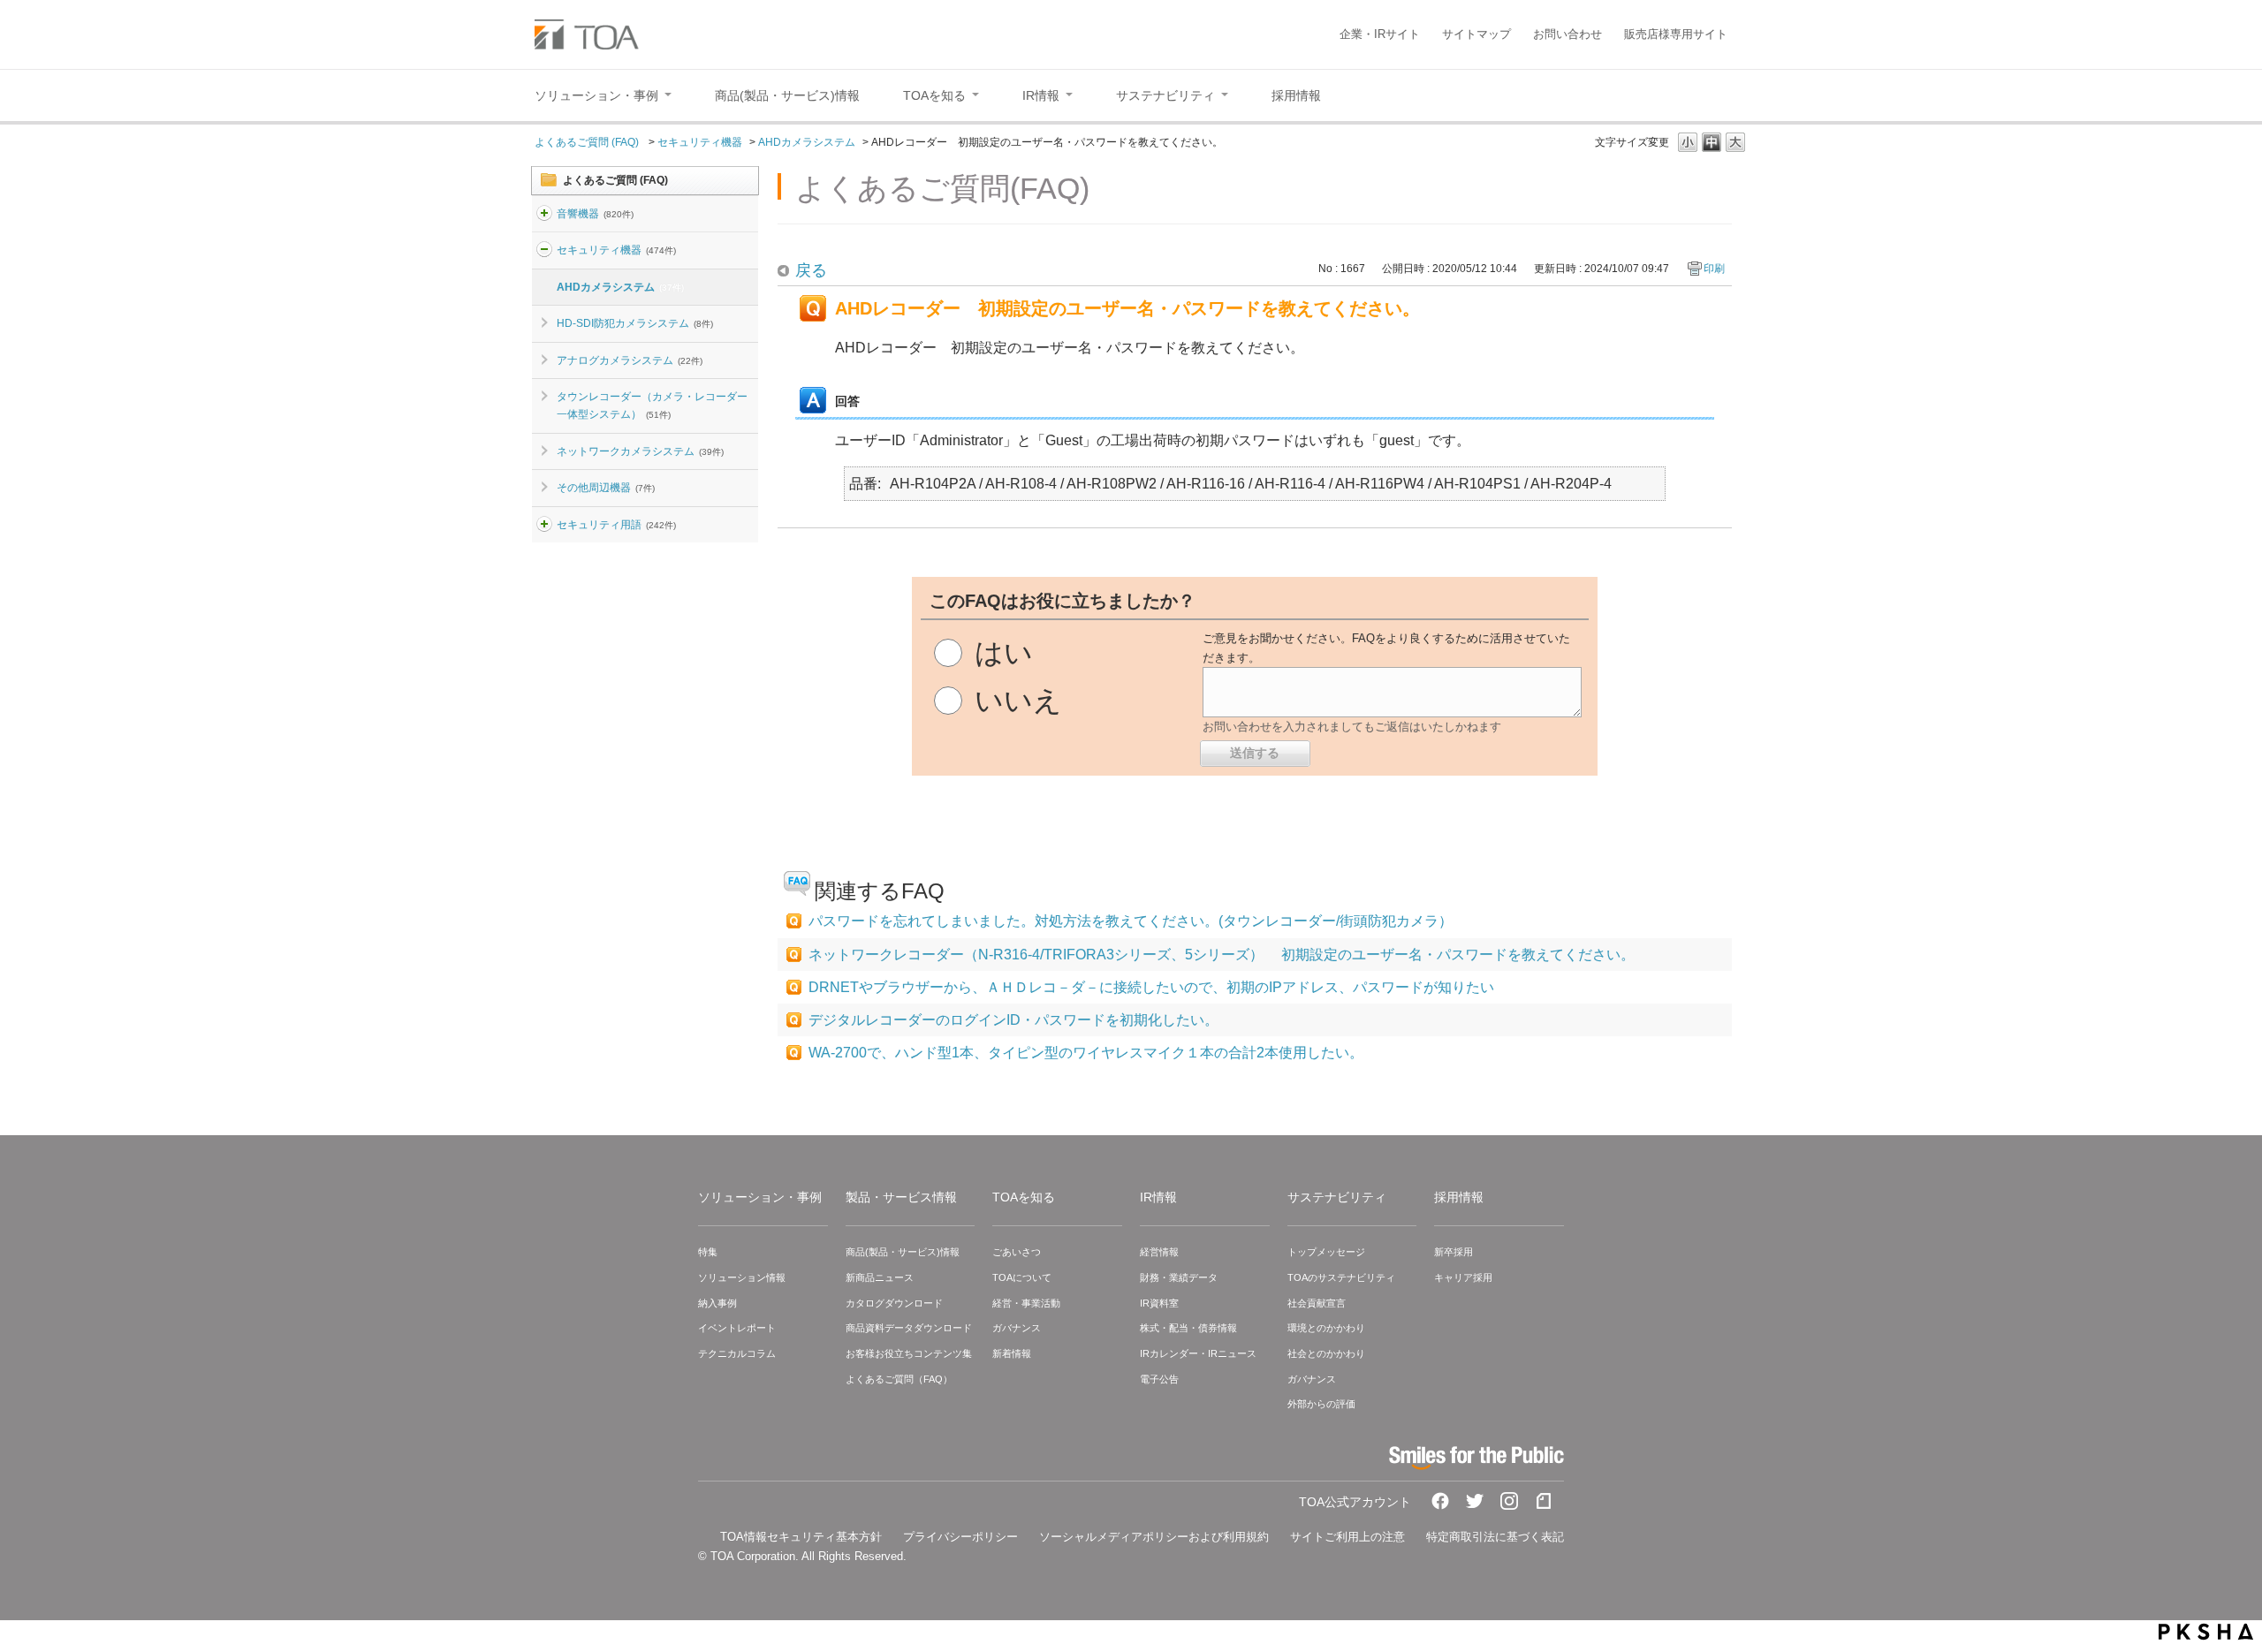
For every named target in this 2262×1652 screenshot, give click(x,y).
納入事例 (717, 1303)
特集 (708, 1252)
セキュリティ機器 (700, 142)
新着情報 (1012, 1353)
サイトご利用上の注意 (1347, 1537)
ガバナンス (1017, 1328)
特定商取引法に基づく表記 (1495, 1537)
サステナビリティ (1337, 1197)
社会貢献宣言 (1317, 1303)
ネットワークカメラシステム (640, 451)
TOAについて (1022, 1277)
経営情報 (1159, 1252)
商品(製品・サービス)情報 (903, 1252)
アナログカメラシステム (630, 360)
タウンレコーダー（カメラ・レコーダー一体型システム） (652, 405)
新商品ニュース (880, 1277)
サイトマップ (1476, 34)
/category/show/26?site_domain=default (544, 525)
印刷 (1714, 269)
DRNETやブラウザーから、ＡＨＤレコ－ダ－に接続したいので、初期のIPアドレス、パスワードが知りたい (1151, 987)
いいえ (1018, 701)
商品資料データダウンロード (909, 1328)
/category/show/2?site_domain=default (544, 214)
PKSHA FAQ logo (2206, 1632)
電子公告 (1159, 1379)
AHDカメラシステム (807, 142)
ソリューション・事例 (760, 1197)
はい (1004, 653)
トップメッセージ (1326, 1252)
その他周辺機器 (606, 488)
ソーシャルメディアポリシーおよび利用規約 (1154, 1537)
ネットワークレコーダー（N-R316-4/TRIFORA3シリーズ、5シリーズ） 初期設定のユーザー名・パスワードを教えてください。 (1222, 955)
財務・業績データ (1179, 1277)
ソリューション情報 (742, 1277)
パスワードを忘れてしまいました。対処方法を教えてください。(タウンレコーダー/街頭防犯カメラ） (1131, 921)
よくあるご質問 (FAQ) (588, 142)
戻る (811, 270)
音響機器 (595, 214)
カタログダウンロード (894, 1303)
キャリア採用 (1463, 1277)
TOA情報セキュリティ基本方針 (801, 1537)
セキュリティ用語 (616, 525)
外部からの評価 (1321, 1404)
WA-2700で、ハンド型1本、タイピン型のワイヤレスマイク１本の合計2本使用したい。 (1086, 1053)
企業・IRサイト (1380, 34)
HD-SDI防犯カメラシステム (635, 323)
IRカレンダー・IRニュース (1198, 1353)
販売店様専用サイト (1676, 34)
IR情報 (1158, 1197)
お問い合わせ (1567, 34)
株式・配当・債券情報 (1188, 1328)
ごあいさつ (1017, 1252)
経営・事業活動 (1026, 1303)
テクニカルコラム (737, 1353)
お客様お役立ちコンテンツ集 (909, 1353)
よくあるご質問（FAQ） (899, 1379)
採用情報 (1459, 1197)
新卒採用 (1454, 1252)
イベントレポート (737, 1328)
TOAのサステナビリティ (1341, 1277)
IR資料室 (1159, 1303)
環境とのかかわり (1326, 1328)
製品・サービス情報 (901, 1197)
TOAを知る (1024, 1197)
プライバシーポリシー (960, 1537)
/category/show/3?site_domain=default (544, 250)
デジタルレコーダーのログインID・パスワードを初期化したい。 (1013, 1020)
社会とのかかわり (1326, 1353)
